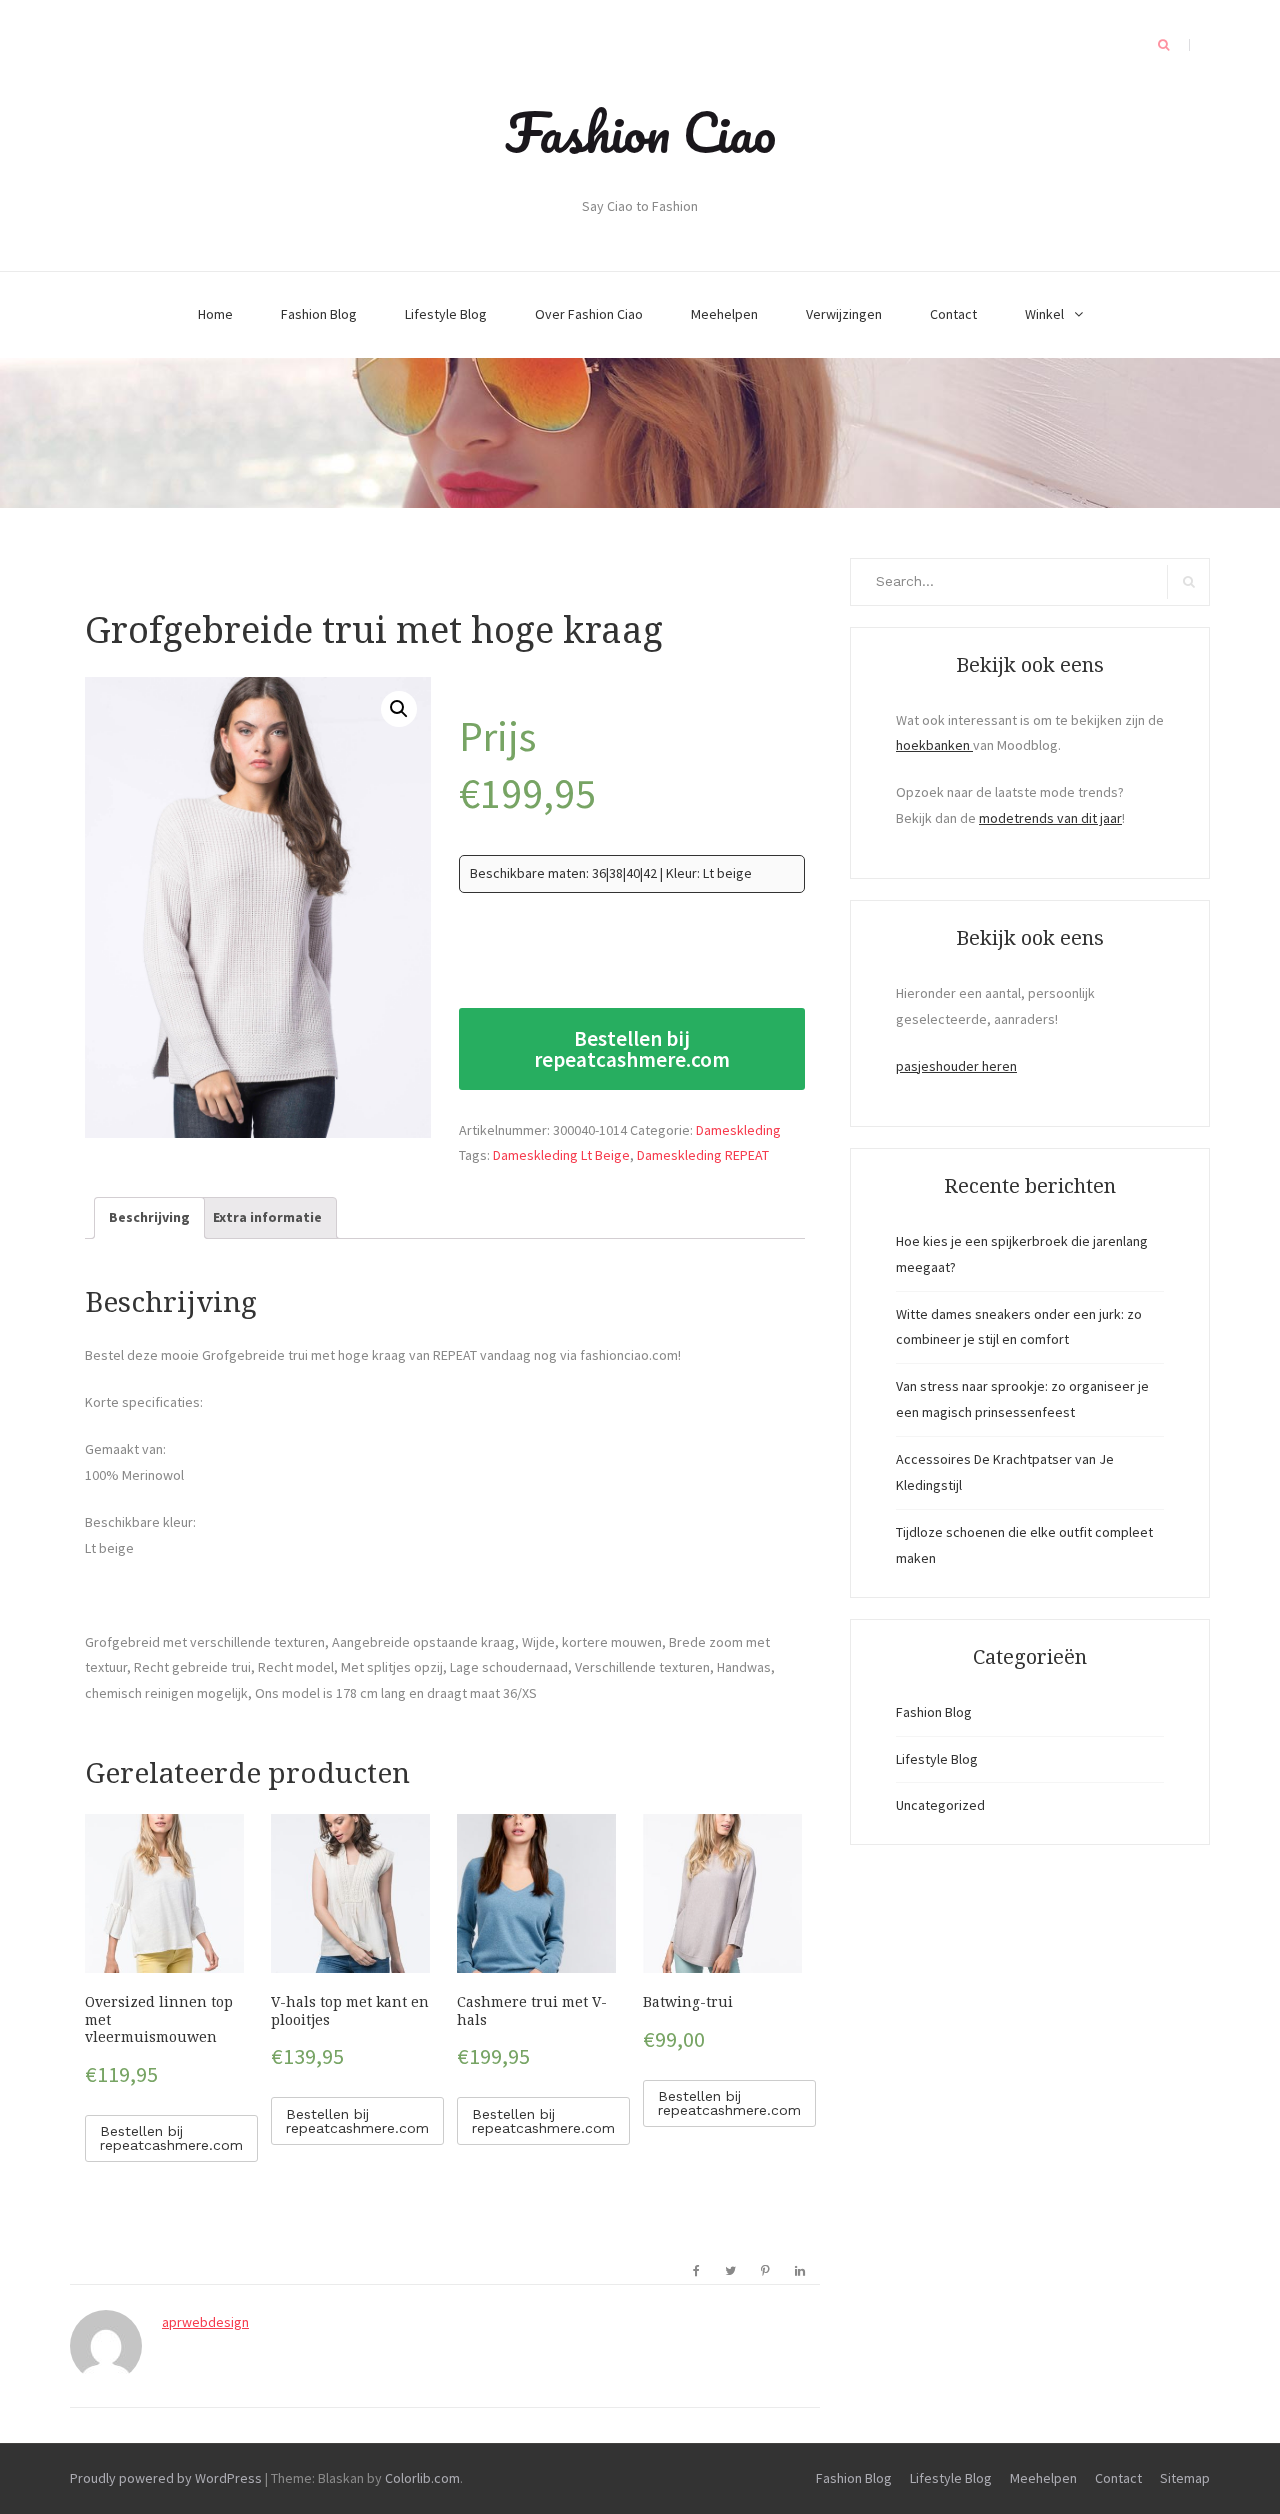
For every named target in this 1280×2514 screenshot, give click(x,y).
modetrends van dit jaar (1050, 818)
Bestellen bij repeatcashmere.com (632, 1049)
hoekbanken (934, 745)
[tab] (149, 1218)
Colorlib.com (422, 2478)
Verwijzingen (844, 314)
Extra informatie (267, 1217)
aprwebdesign (205, 2322)
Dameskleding (738, 1130)
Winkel (1044, 314)
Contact (953, 314)
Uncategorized (940, 1805)
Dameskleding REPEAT (703, 1155)
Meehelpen (724, 314)
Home (215, 314)
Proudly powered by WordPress (166, 2478)
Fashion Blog (319, 314)
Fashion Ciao (640, 132)
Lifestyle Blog (446, 314)
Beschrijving (149, 1217)
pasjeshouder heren (956, 1066)
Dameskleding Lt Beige (561, 1155)
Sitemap (1185, 2478)
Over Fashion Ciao (589, 314)
